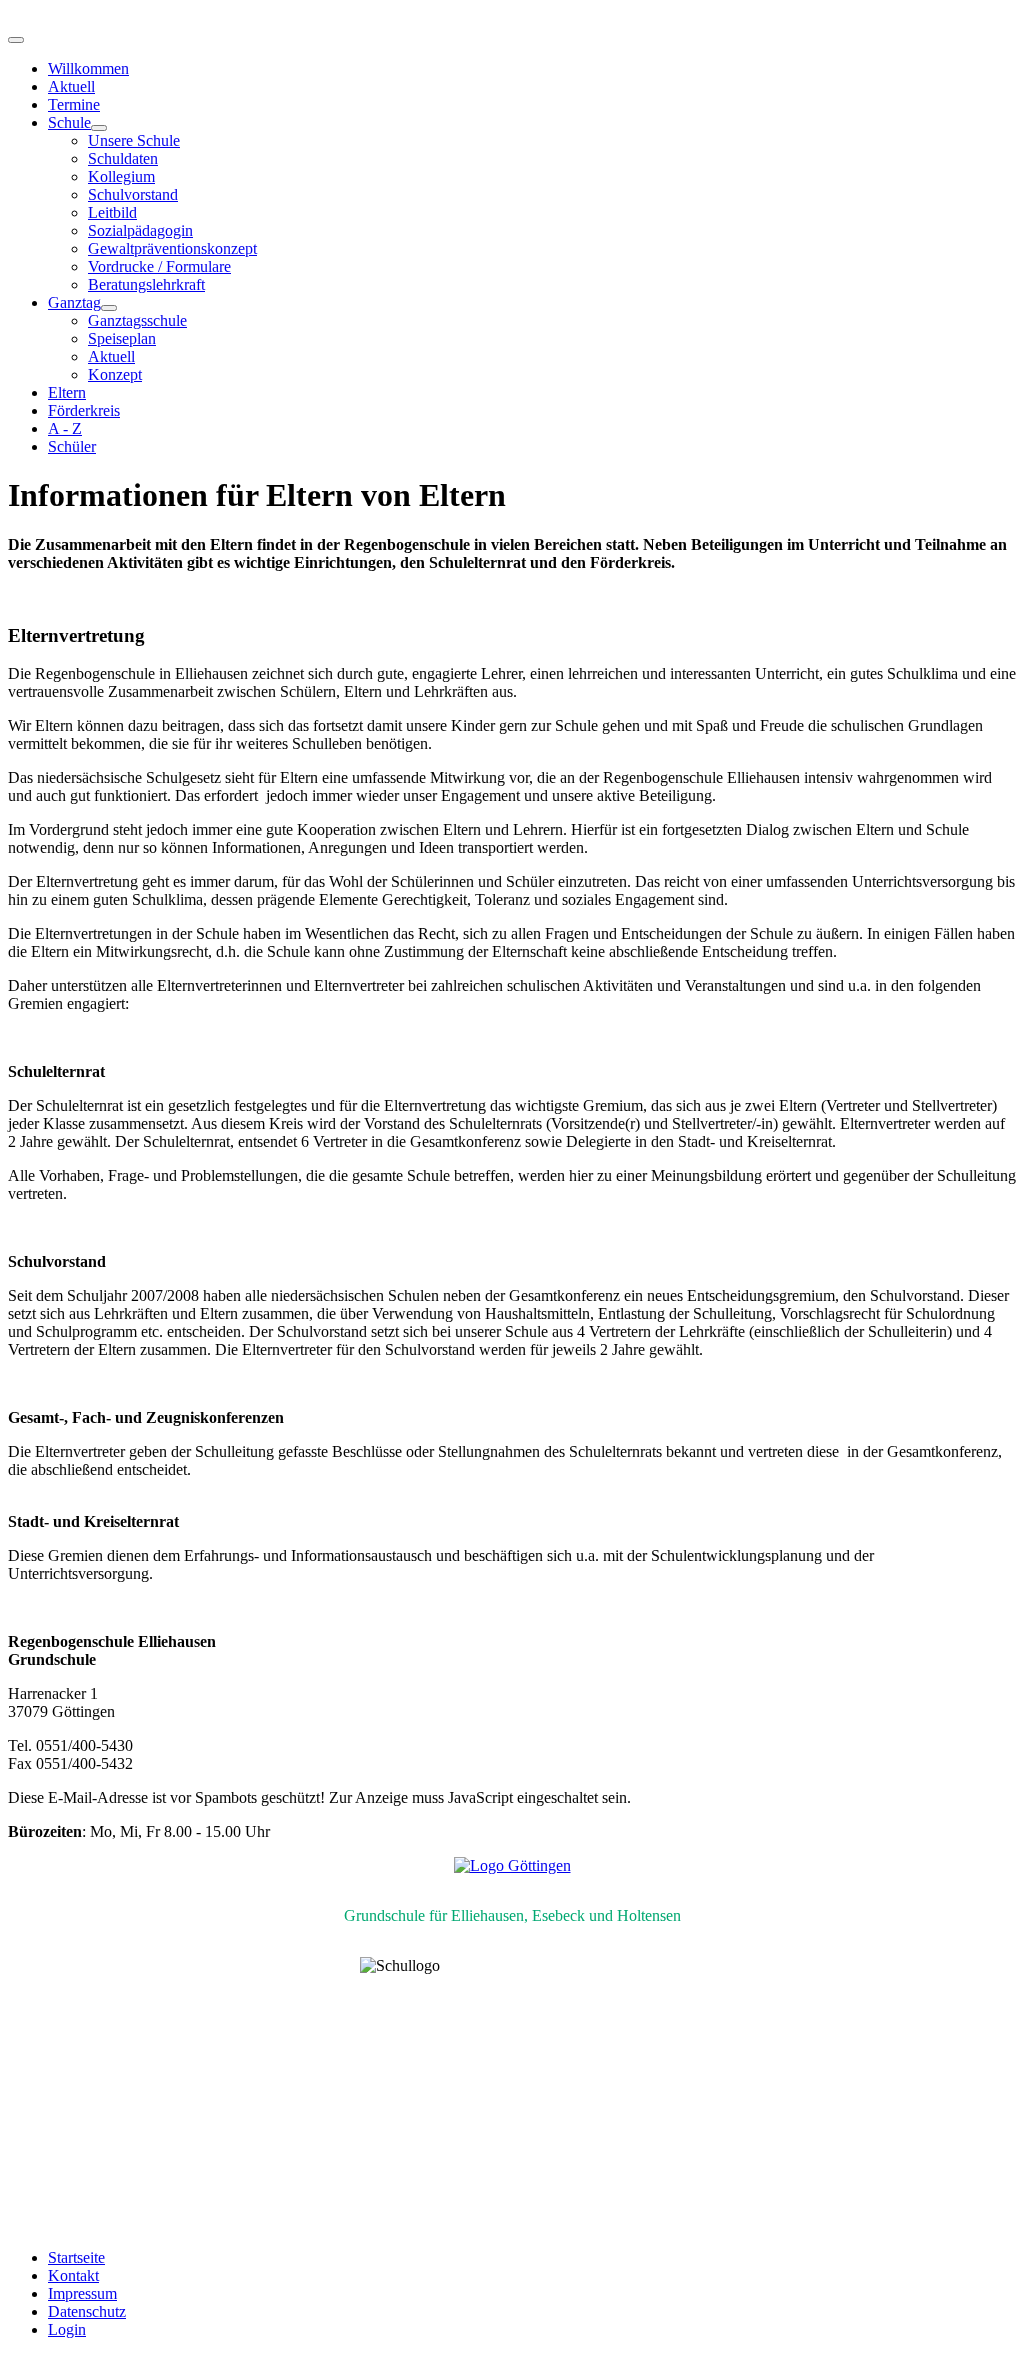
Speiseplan (122, 338)
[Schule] (99, 128)
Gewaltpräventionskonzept (172, 248)
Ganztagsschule (137, 320)
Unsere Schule (134, 140)
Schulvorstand (133, 194)
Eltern (67, 392)
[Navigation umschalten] (16, 40)
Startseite (76, 2257)
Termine (74, 104)
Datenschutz (87, 2311)
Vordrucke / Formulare (159, 266)
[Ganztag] (109, 308)
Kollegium (121, 176)
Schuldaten (123, 158)
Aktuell (71, 86)
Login (67, 2329)
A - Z (65, 428)
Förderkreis (84, 410)
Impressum (82, 2293)
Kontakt (73, 2275)
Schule (69, 122)
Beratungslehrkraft (146, 284)
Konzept (115, 374)
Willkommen (88, 68)
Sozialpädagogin (140, 230)
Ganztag (74, 302)
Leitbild (112, 212)
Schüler (72, 446)
